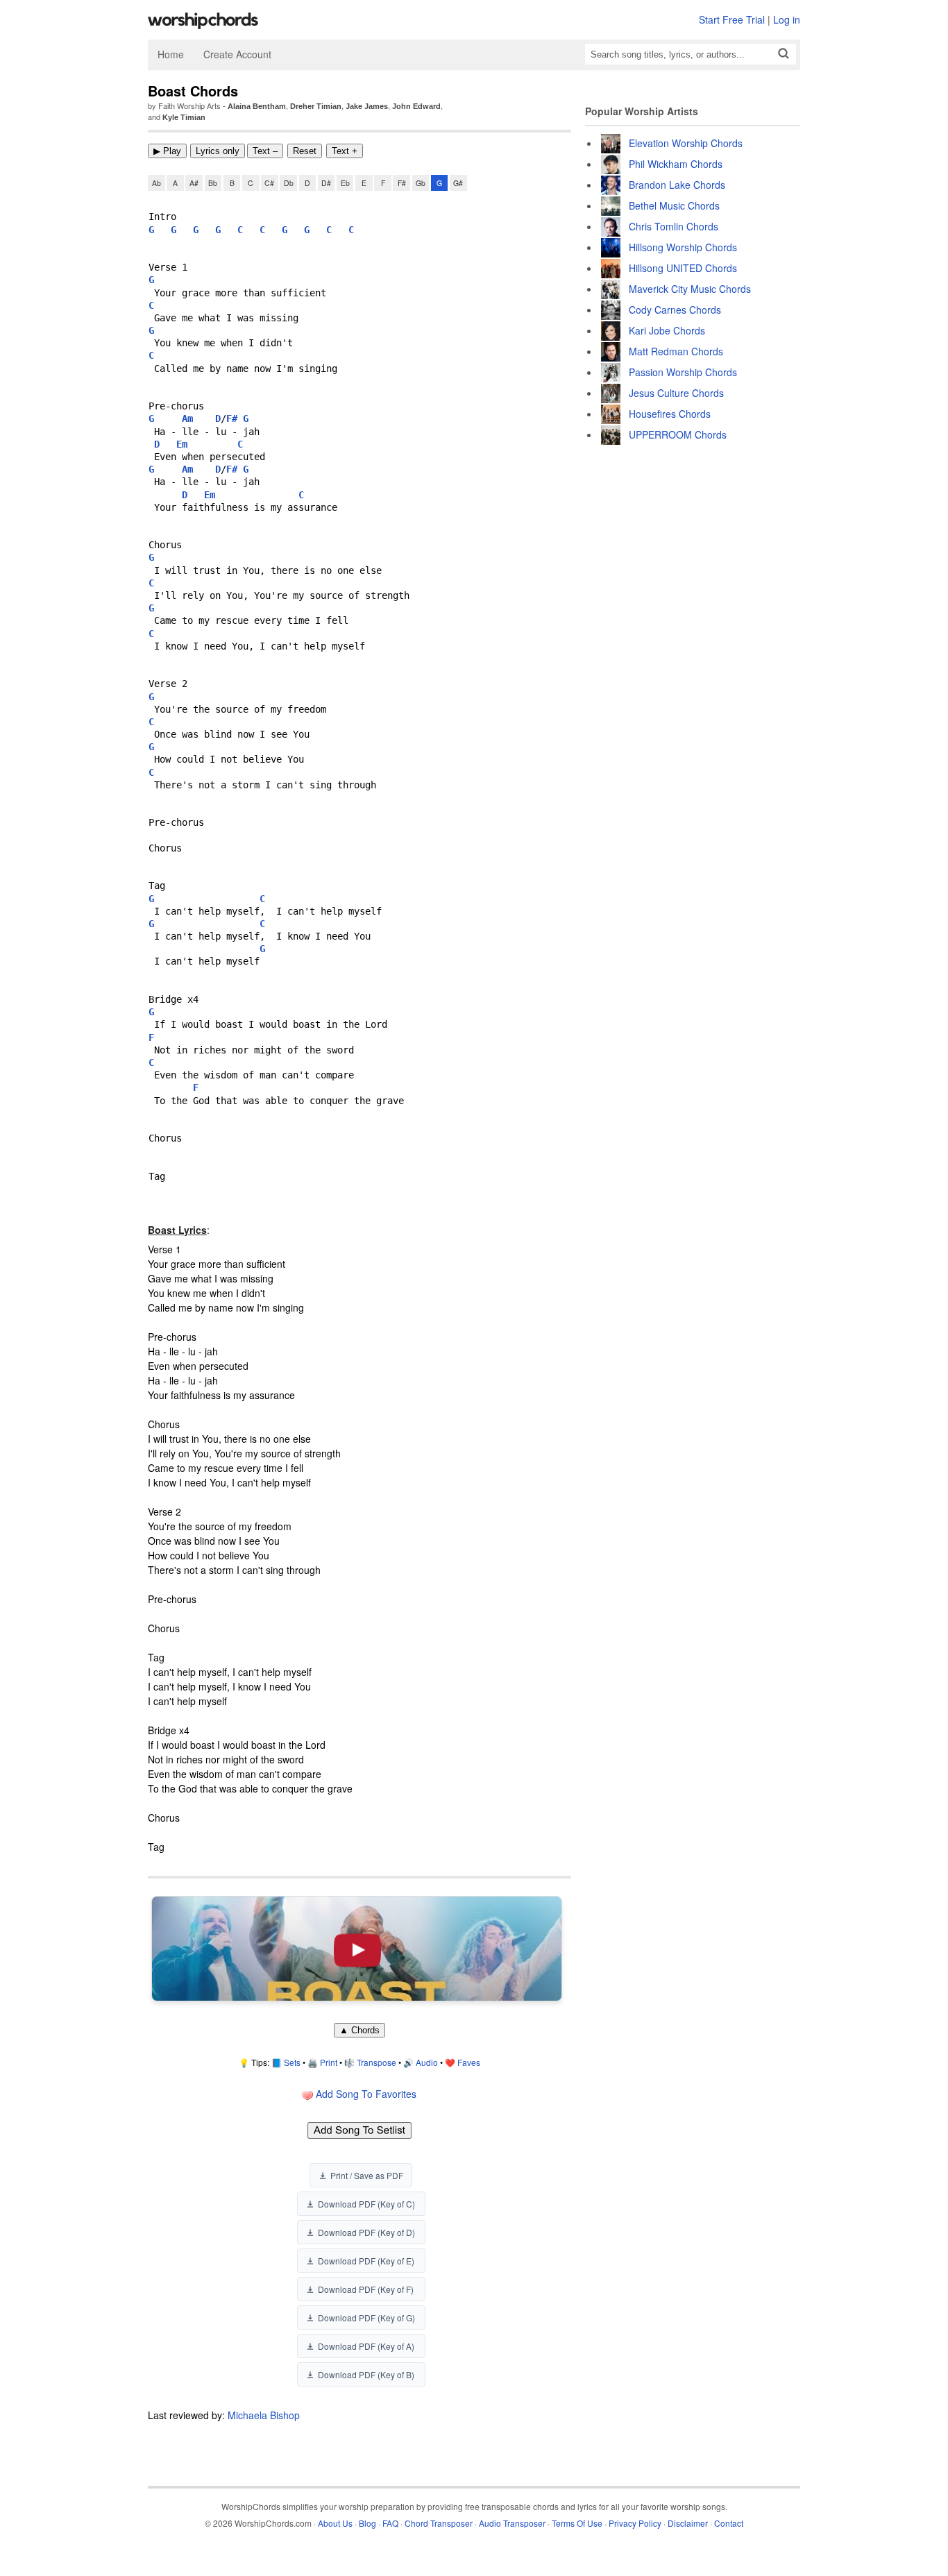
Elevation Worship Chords (686, 143)
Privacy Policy (635, 2523)
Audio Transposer (512, 2523)
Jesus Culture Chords (676, 393)
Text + (345, 151)
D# (326, 183)
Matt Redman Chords (676, 351)
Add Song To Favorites (365, 2094)
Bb (213, 183)
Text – (265, 151)
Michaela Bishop (264, 2415)
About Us (335, 2523)
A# (194, 183)
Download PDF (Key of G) (366, 2317)
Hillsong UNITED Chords (683, 268)
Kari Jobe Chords (667, 330)
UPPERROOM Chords (678, 434)
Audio (427, 2062)
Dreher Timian (316, 106)
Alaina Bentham (257, 106)
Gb (421, 183)
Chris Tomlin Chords (674, 226)
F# (402, 183)
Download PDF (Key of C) (366, 2204)
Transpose (376, 2062)
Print (329, 2062)
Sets (292, 2062)
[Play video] (357, 1949)
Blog (367, 2523)
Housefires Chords (670, 414)
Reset (305, 151)
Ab (156, 183)
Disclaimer (688, 2523)
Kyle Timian (184, 117)
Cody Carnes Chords (675, 310)
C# (269, 183)
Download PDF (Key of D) (366, 2232)
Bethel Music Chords (674, 205)
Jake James (367, 106)
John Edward (416, 106)
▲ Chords (359, 2030)
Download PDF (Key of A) (366, 2346)
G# (458, 183)
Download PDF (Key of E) (366, 2261)
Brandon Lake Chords (677, 185)
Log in (787, 19)
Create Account (237, 54)
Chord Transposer (439, 2523)
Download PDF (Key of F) (366, 2289)
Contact (729, 2523)
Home (171, 54)
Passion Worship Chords (683, 372)
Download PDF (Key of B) (366, 2374)
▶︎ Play (167, 151)
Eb (345, 183)
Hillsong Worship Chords (683, 247)
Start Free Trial (732, 19)
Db (289, 183)
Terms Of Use (577, 2523)
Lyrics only (218, 151)
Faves (469, 2062)
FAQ (390, 2523)
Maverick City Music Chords (690, 289)
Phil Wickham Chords (676, 164)
